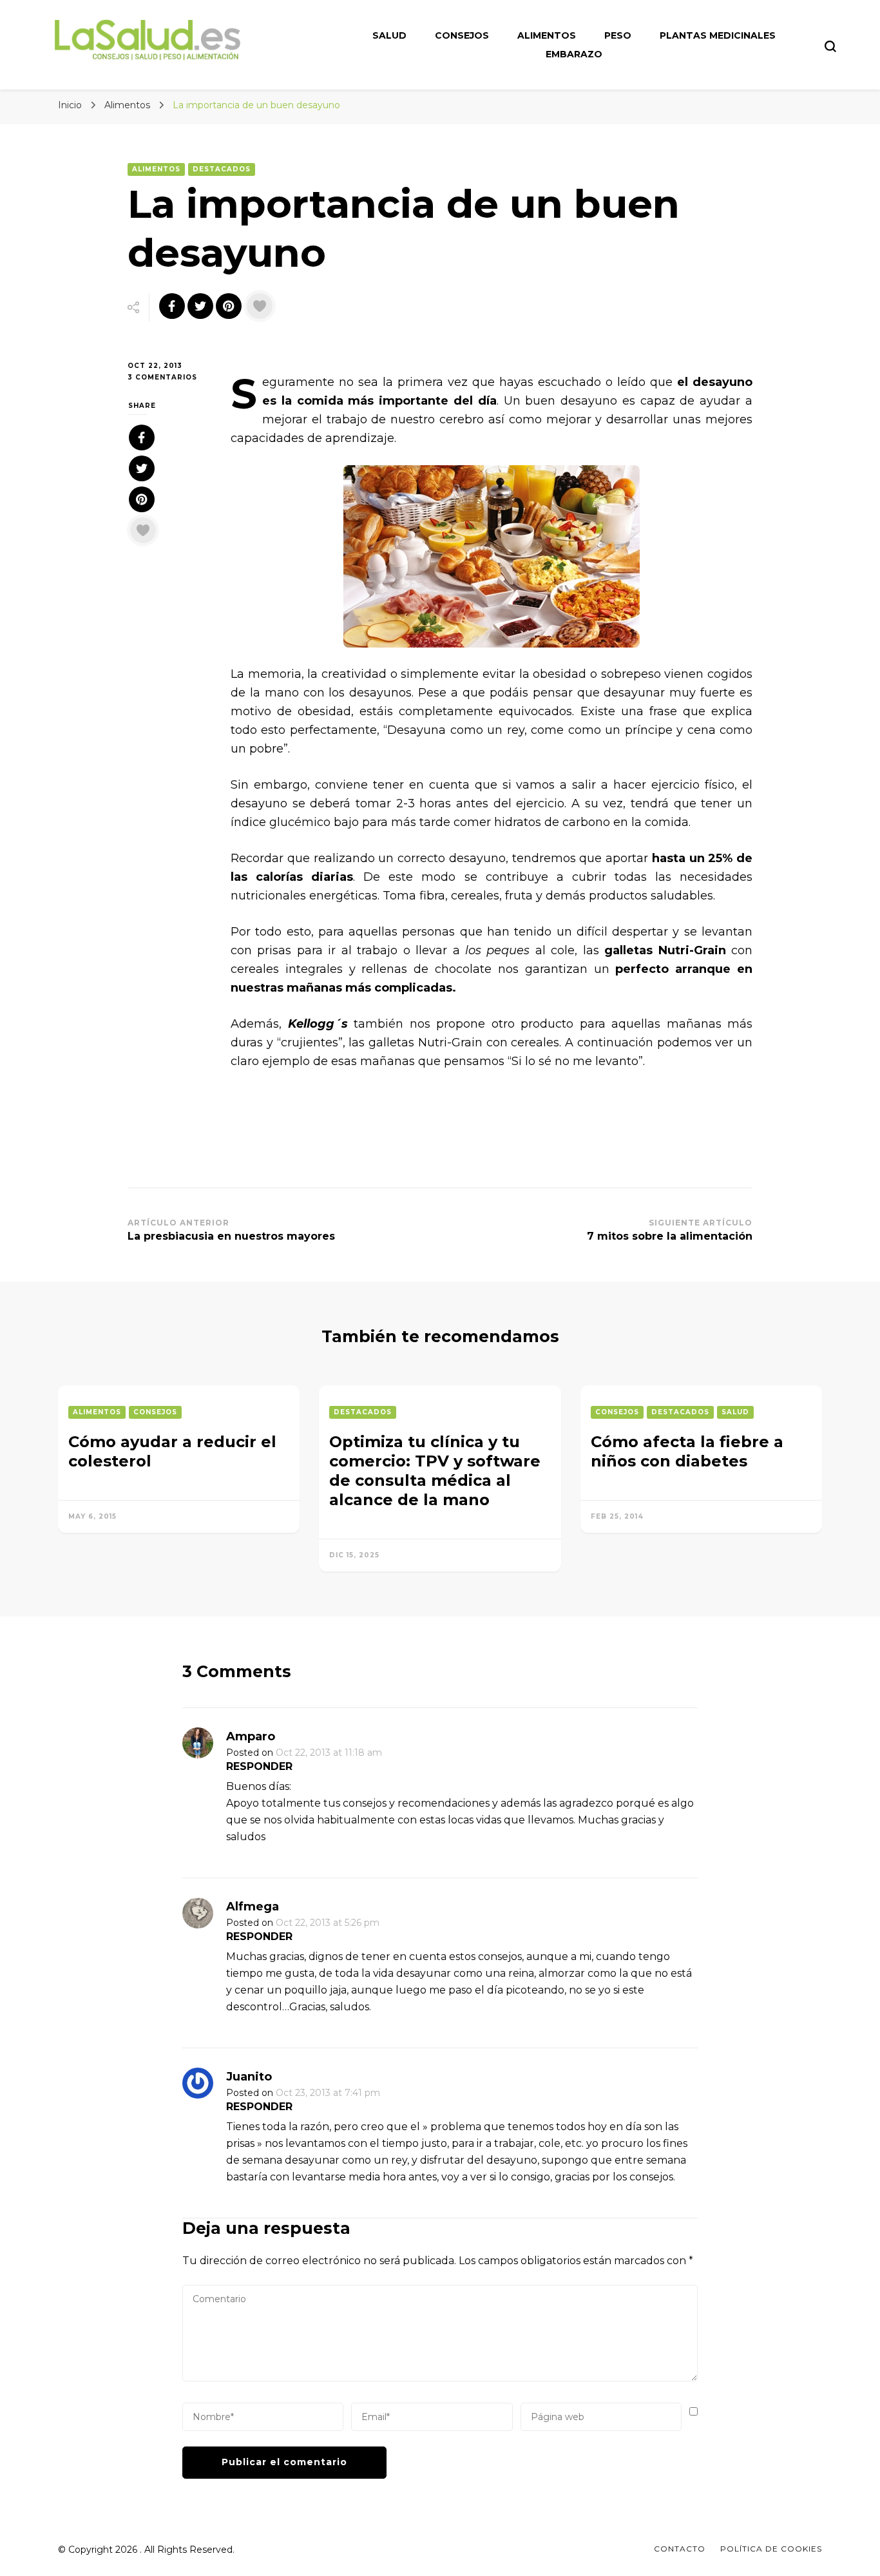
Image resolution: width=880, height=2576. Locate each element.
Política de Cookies (771, 2549)
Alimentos (547, 35)
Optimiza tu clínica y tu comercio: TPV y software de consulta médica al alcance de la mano (435, 1471)
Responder (259, 1766)
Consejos (462, 35)
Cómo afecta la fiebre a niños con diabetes (687, 1451)
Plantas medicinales (718, 35)
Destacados (222, 169)
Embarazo (574, 54)
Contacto (680, 2549)
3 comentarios (169, 378)
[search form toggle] (830, 46)
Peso (618, 35)
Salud (389, 35)
